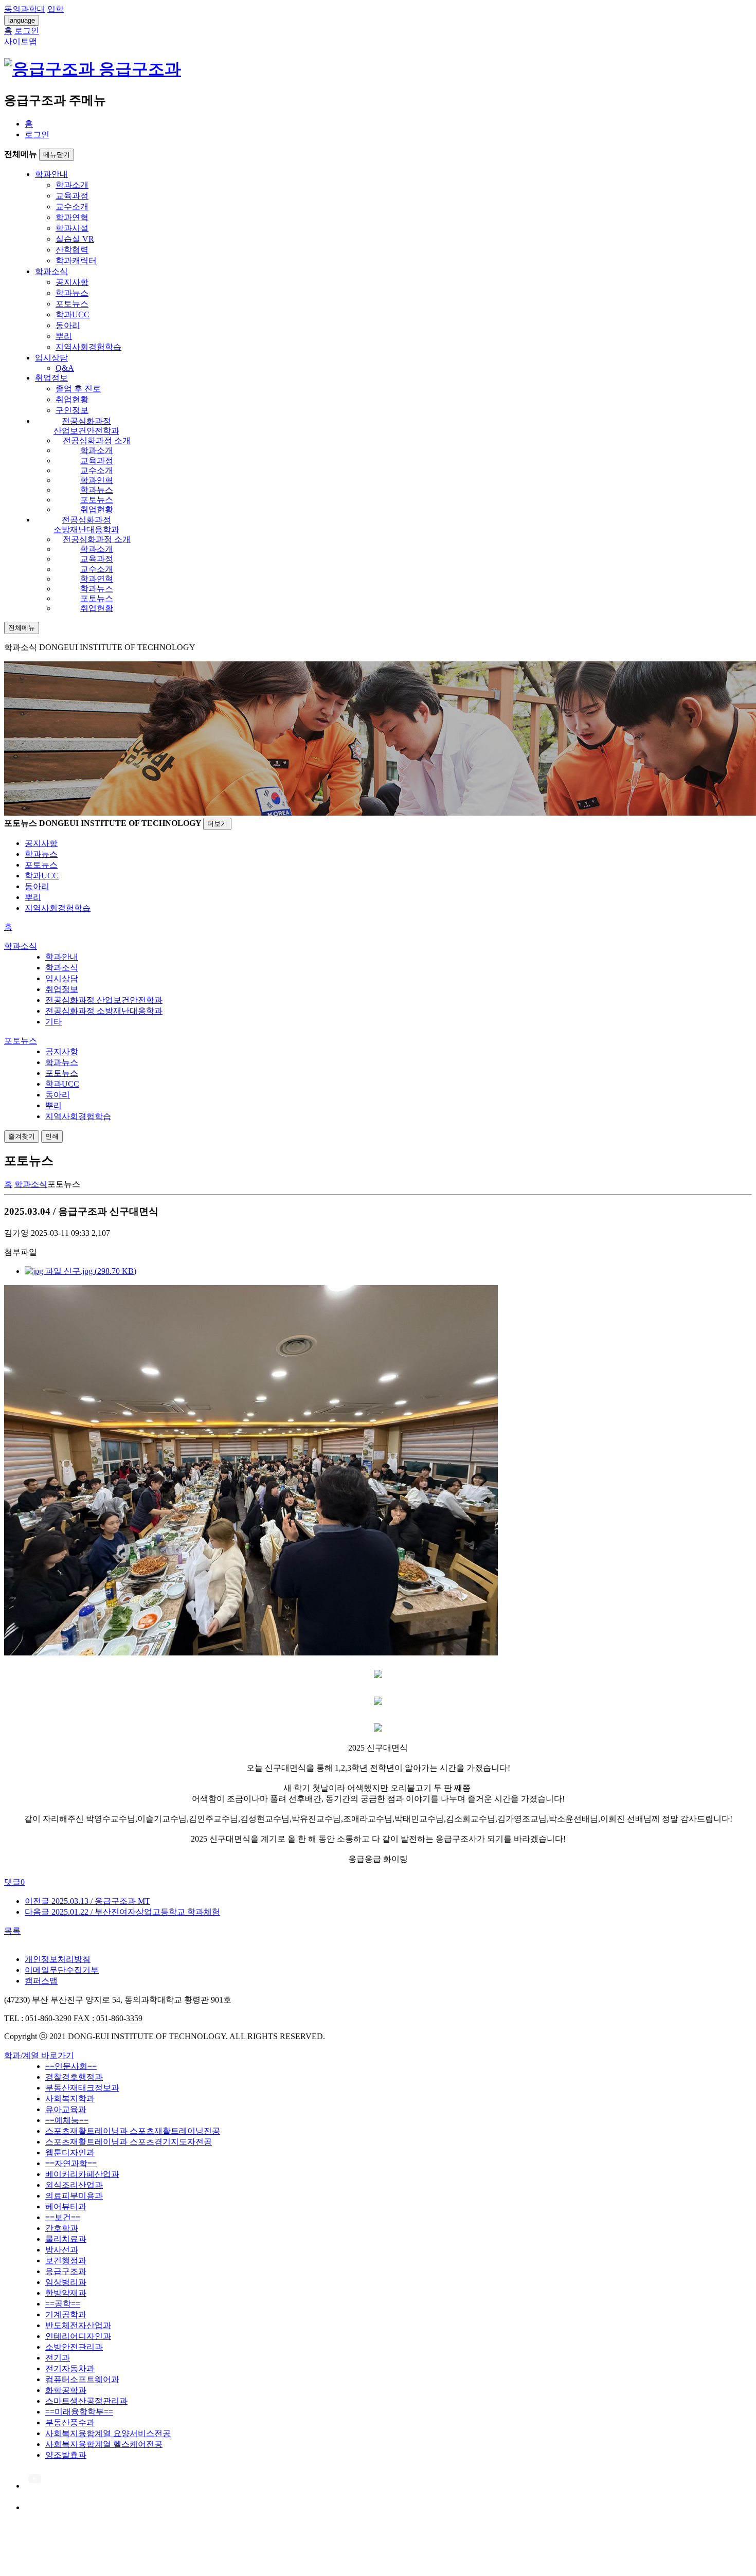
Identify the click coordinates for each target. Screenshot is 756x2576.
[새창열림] (34, 2486)
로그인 (37, 134)
